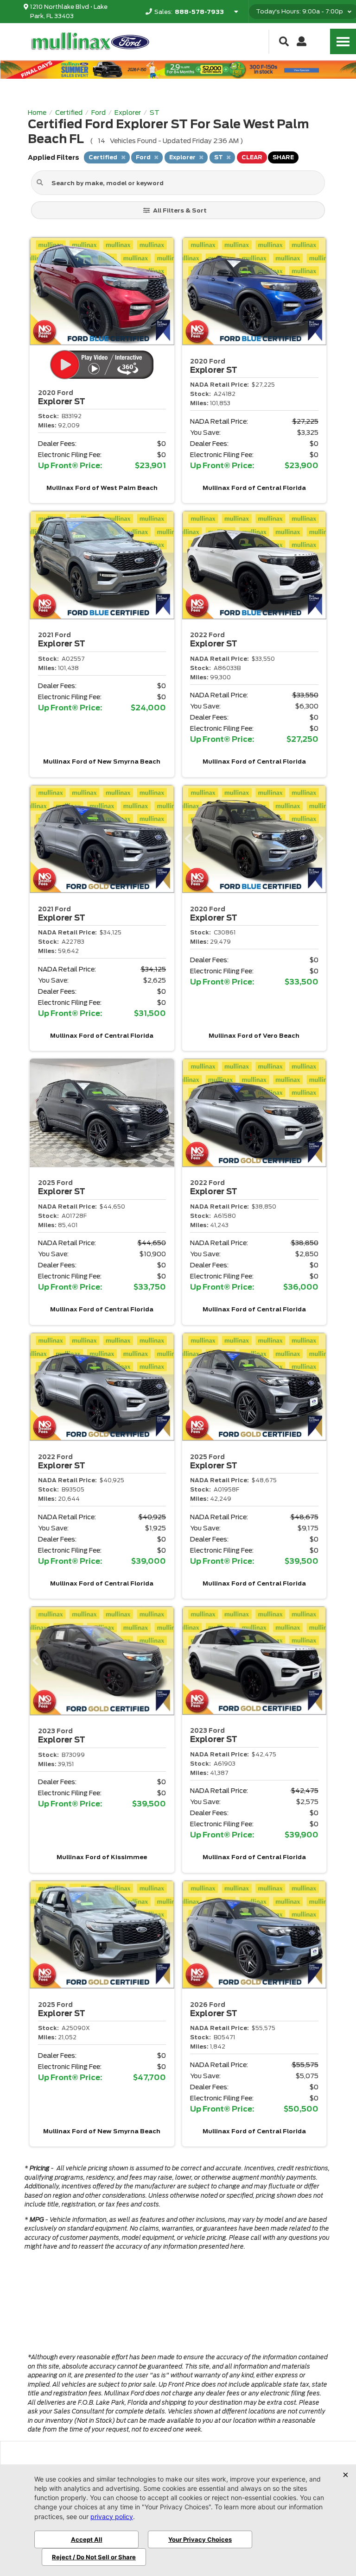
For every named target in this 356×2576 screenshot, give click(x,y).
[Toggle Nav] (343, 41)
